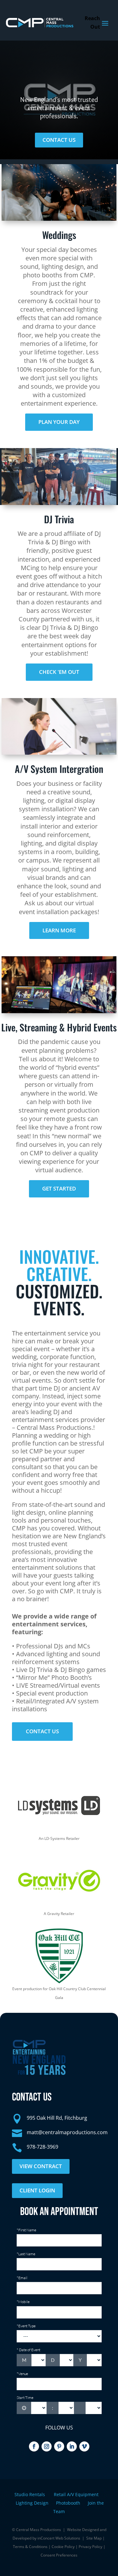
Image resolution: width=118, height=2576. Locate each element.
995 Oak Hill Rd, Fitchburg (57, 2118)
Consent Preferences (59, 2555)
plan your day (59, 422)
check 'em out (59, 672)
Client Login (37, 2190)
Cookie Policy (63, 2547)
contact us (59, 140)
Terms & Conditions (30, 2547)
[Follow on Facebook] (34, 2446)
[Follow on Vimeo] (84, 2446)
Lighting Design (36, 2503)
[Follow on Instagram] (47, 2446)
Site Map (94, 2538)
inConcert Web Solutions (59, 2538)
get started (59, 1188)
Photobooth (72, 2503)
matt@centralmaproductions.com (67, 2132)
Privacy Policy (90, 2547)
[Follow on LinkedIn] (72, 2446)
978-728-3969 (42, 2147)
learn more (59, 930)
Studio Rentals (30, 2494)
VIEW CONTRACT (41, 2166)
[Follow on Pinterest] (59, 2446)
